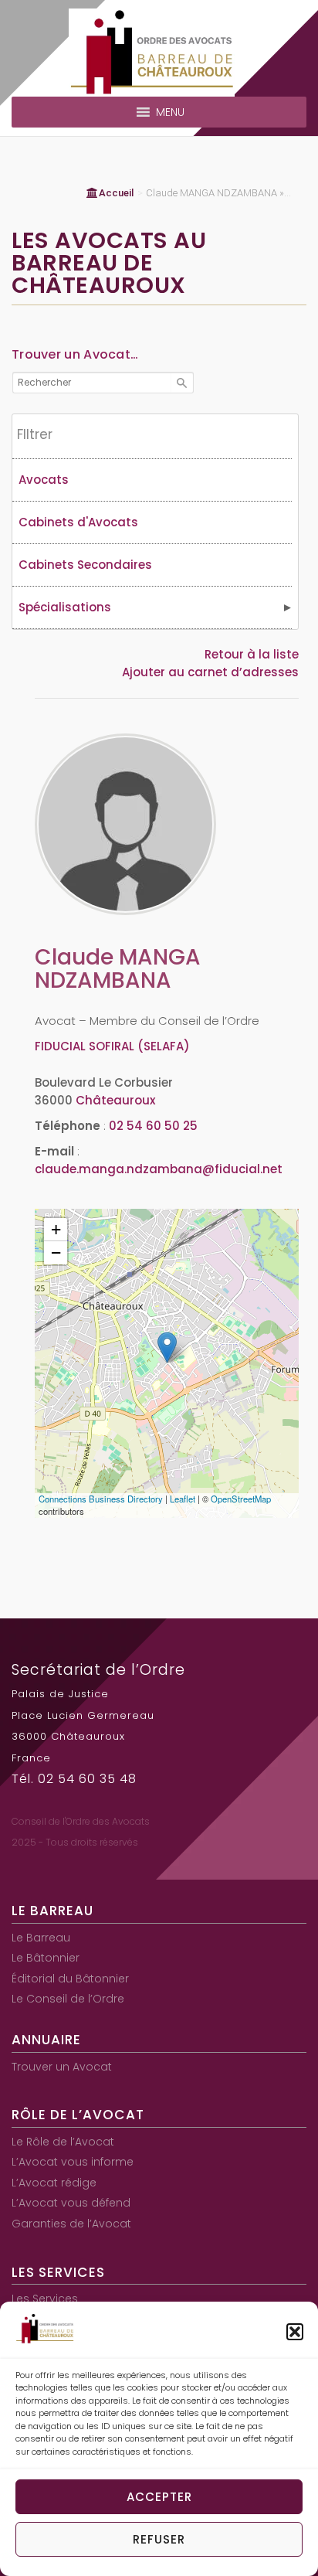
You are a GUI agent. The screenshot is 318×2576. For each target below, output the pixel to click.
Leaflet (183, 1499)
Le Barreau (41, 1938)
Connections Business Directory (101, 1499)
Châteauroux (115, 1100)
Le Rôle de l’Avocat (63, 2142)
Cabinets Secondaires (85, 565)
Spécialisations (65, 607)
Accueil (116, 193)
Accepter (159, 2497)
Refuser (159, 2539)
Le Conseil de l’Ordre (68, 1999)
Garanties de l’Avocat (71, 2224)
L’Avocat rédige (54, 2183)
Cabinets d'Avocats (78, 522)
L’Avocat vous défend (71, 2203)
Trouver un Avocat (62, 2067)
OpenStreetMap (241, 1499)
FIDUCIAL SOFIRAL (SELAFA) (112, 1046)
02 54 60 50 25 (153, 1126)
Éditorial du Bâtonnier (70, 1979)
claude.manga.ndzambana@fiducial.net (159, 1169)
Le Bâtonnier (46, 1958)
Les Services (45, 2299)
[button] (295, 2332)
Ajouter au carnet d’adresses (210, 672)
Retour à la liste (252, 654)
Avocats (44, 480)
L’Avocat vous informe (73, 2162)
